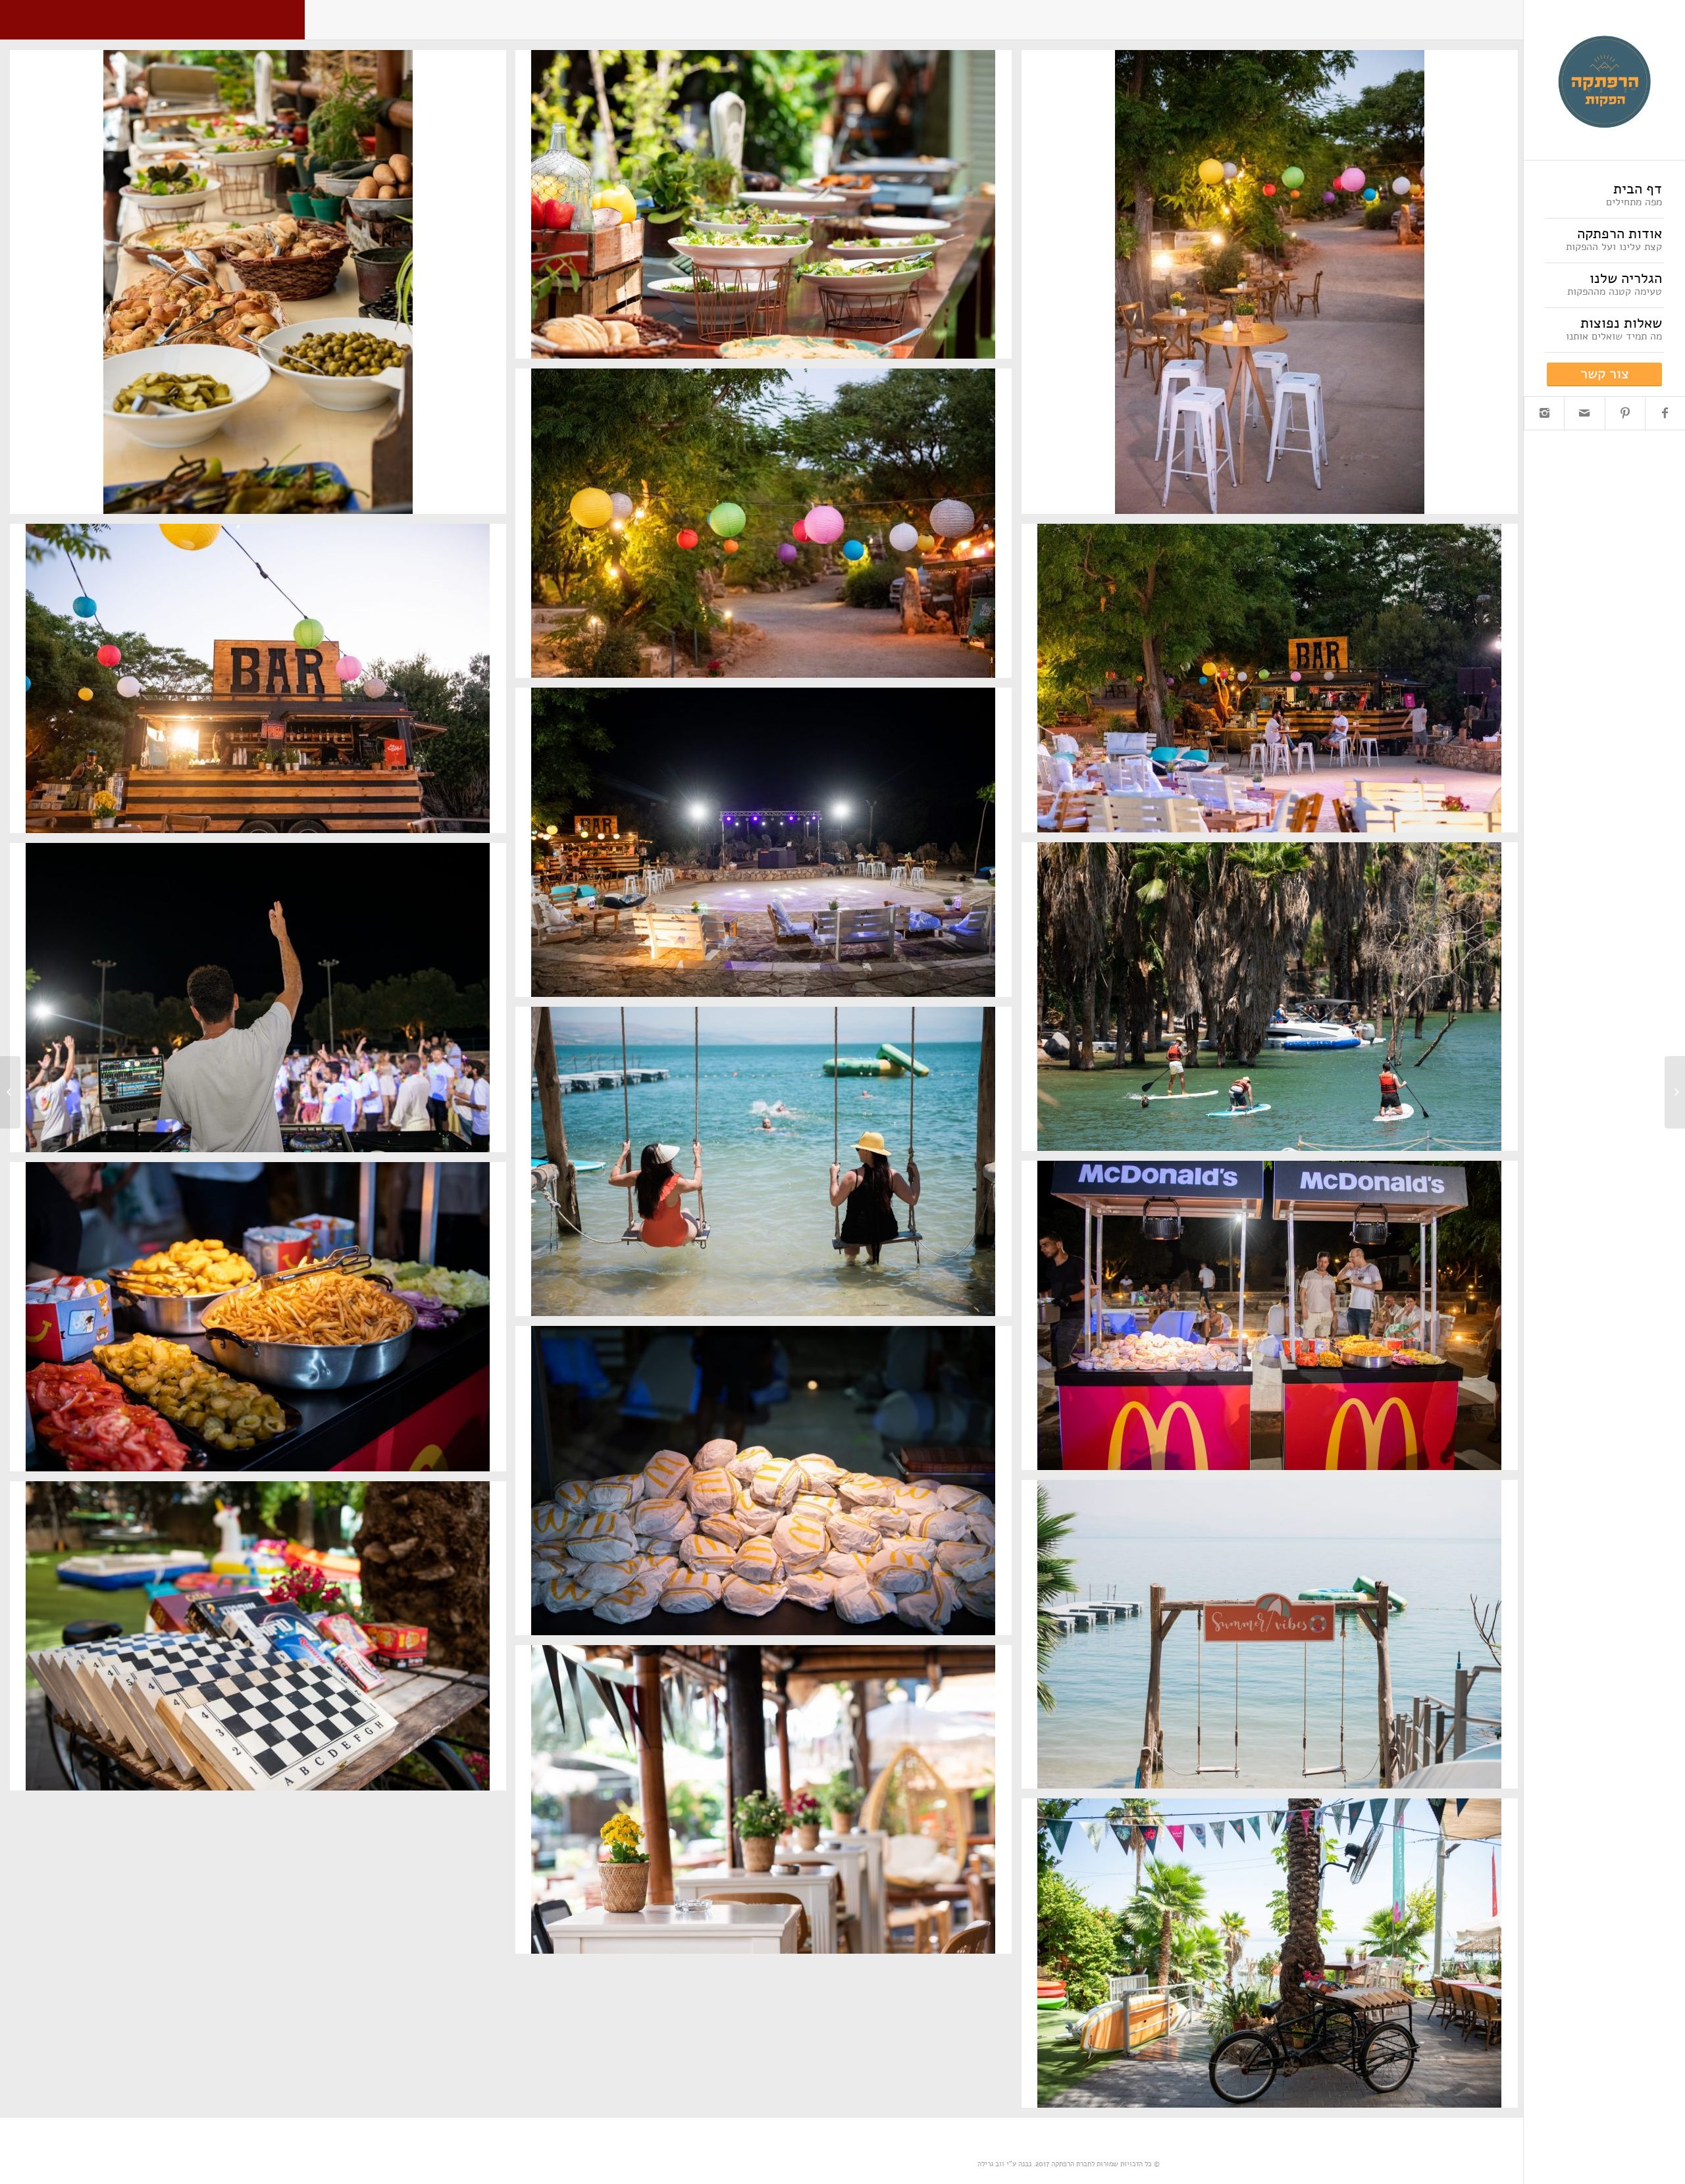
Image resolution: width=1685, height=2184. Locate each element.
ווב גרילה (991, 2164)
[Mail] (1584, 413)
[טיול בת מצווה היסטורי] (1675, 1092)
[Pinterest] (1625, 413)
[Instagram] (1544, 413)
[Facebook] (1665, 413)
